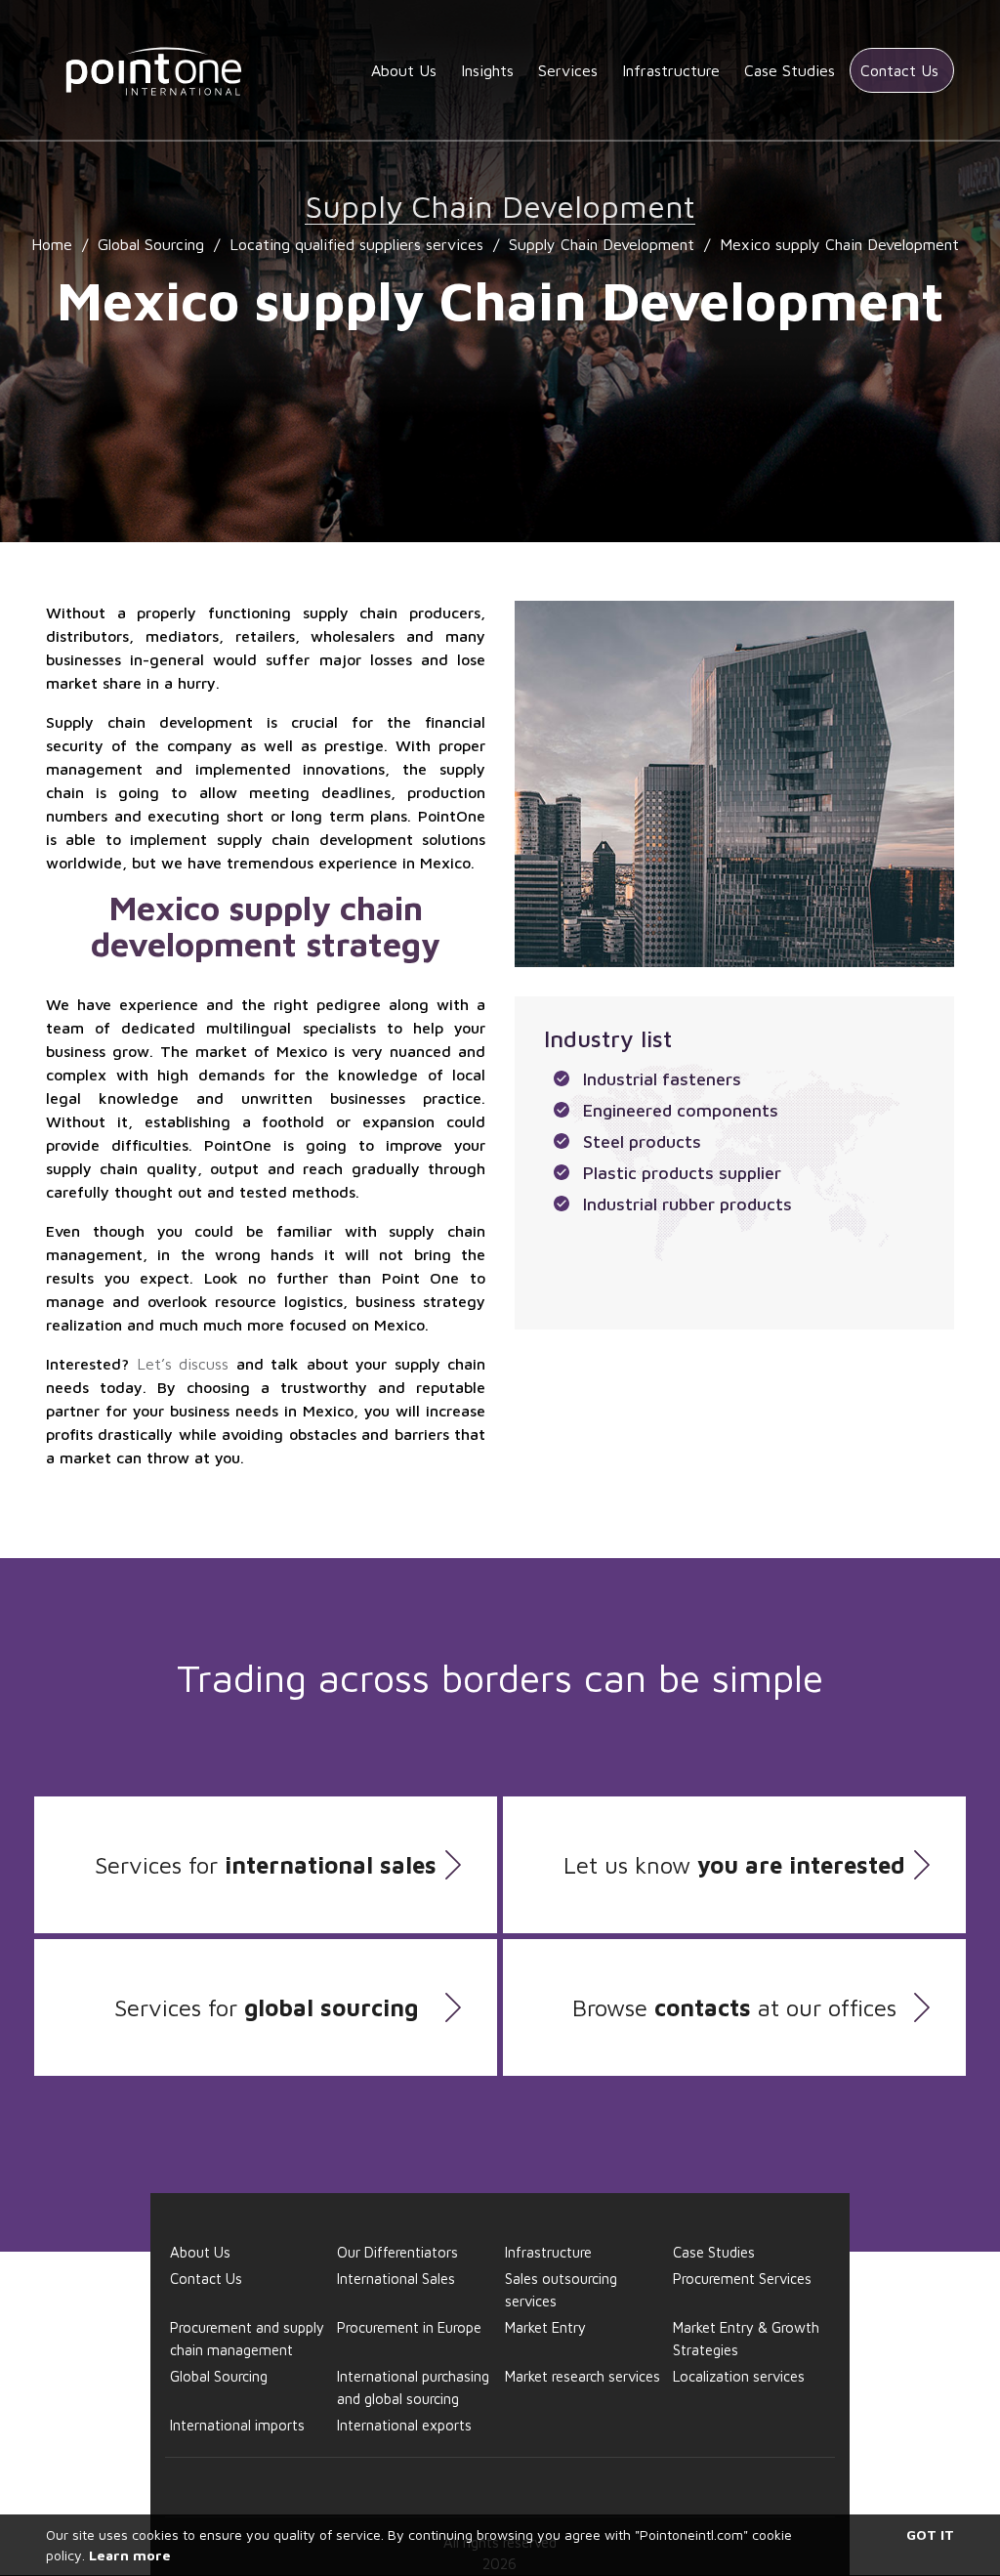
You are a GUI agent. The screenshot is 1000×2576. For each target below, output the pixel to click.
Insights (487, 70)
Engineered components (681, 1110)
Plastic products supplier (682, 1173)
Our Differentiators (397, 2252)
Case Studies (790, 70)
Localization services (739, 2376)
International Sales (396, 2279)
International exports (404, 2425)
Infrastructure (671, 70)
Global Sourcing (151, 244)
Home (52, 244)
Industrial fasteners (662, 1079)
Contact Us (899, 70)
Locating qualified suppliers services (356, 244)
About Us (404, 70)
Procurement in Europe (409, 2327)
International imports (237, 2425)
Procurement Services (742, 2279)
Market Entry (545, 2327)
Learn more (130, 2555)
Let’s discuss (183, 1364)
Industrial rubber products (687, 1204)
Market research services (583, 2376)
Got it (930, 2534)
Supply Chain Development (602, 244)
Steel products (642, 1141)
